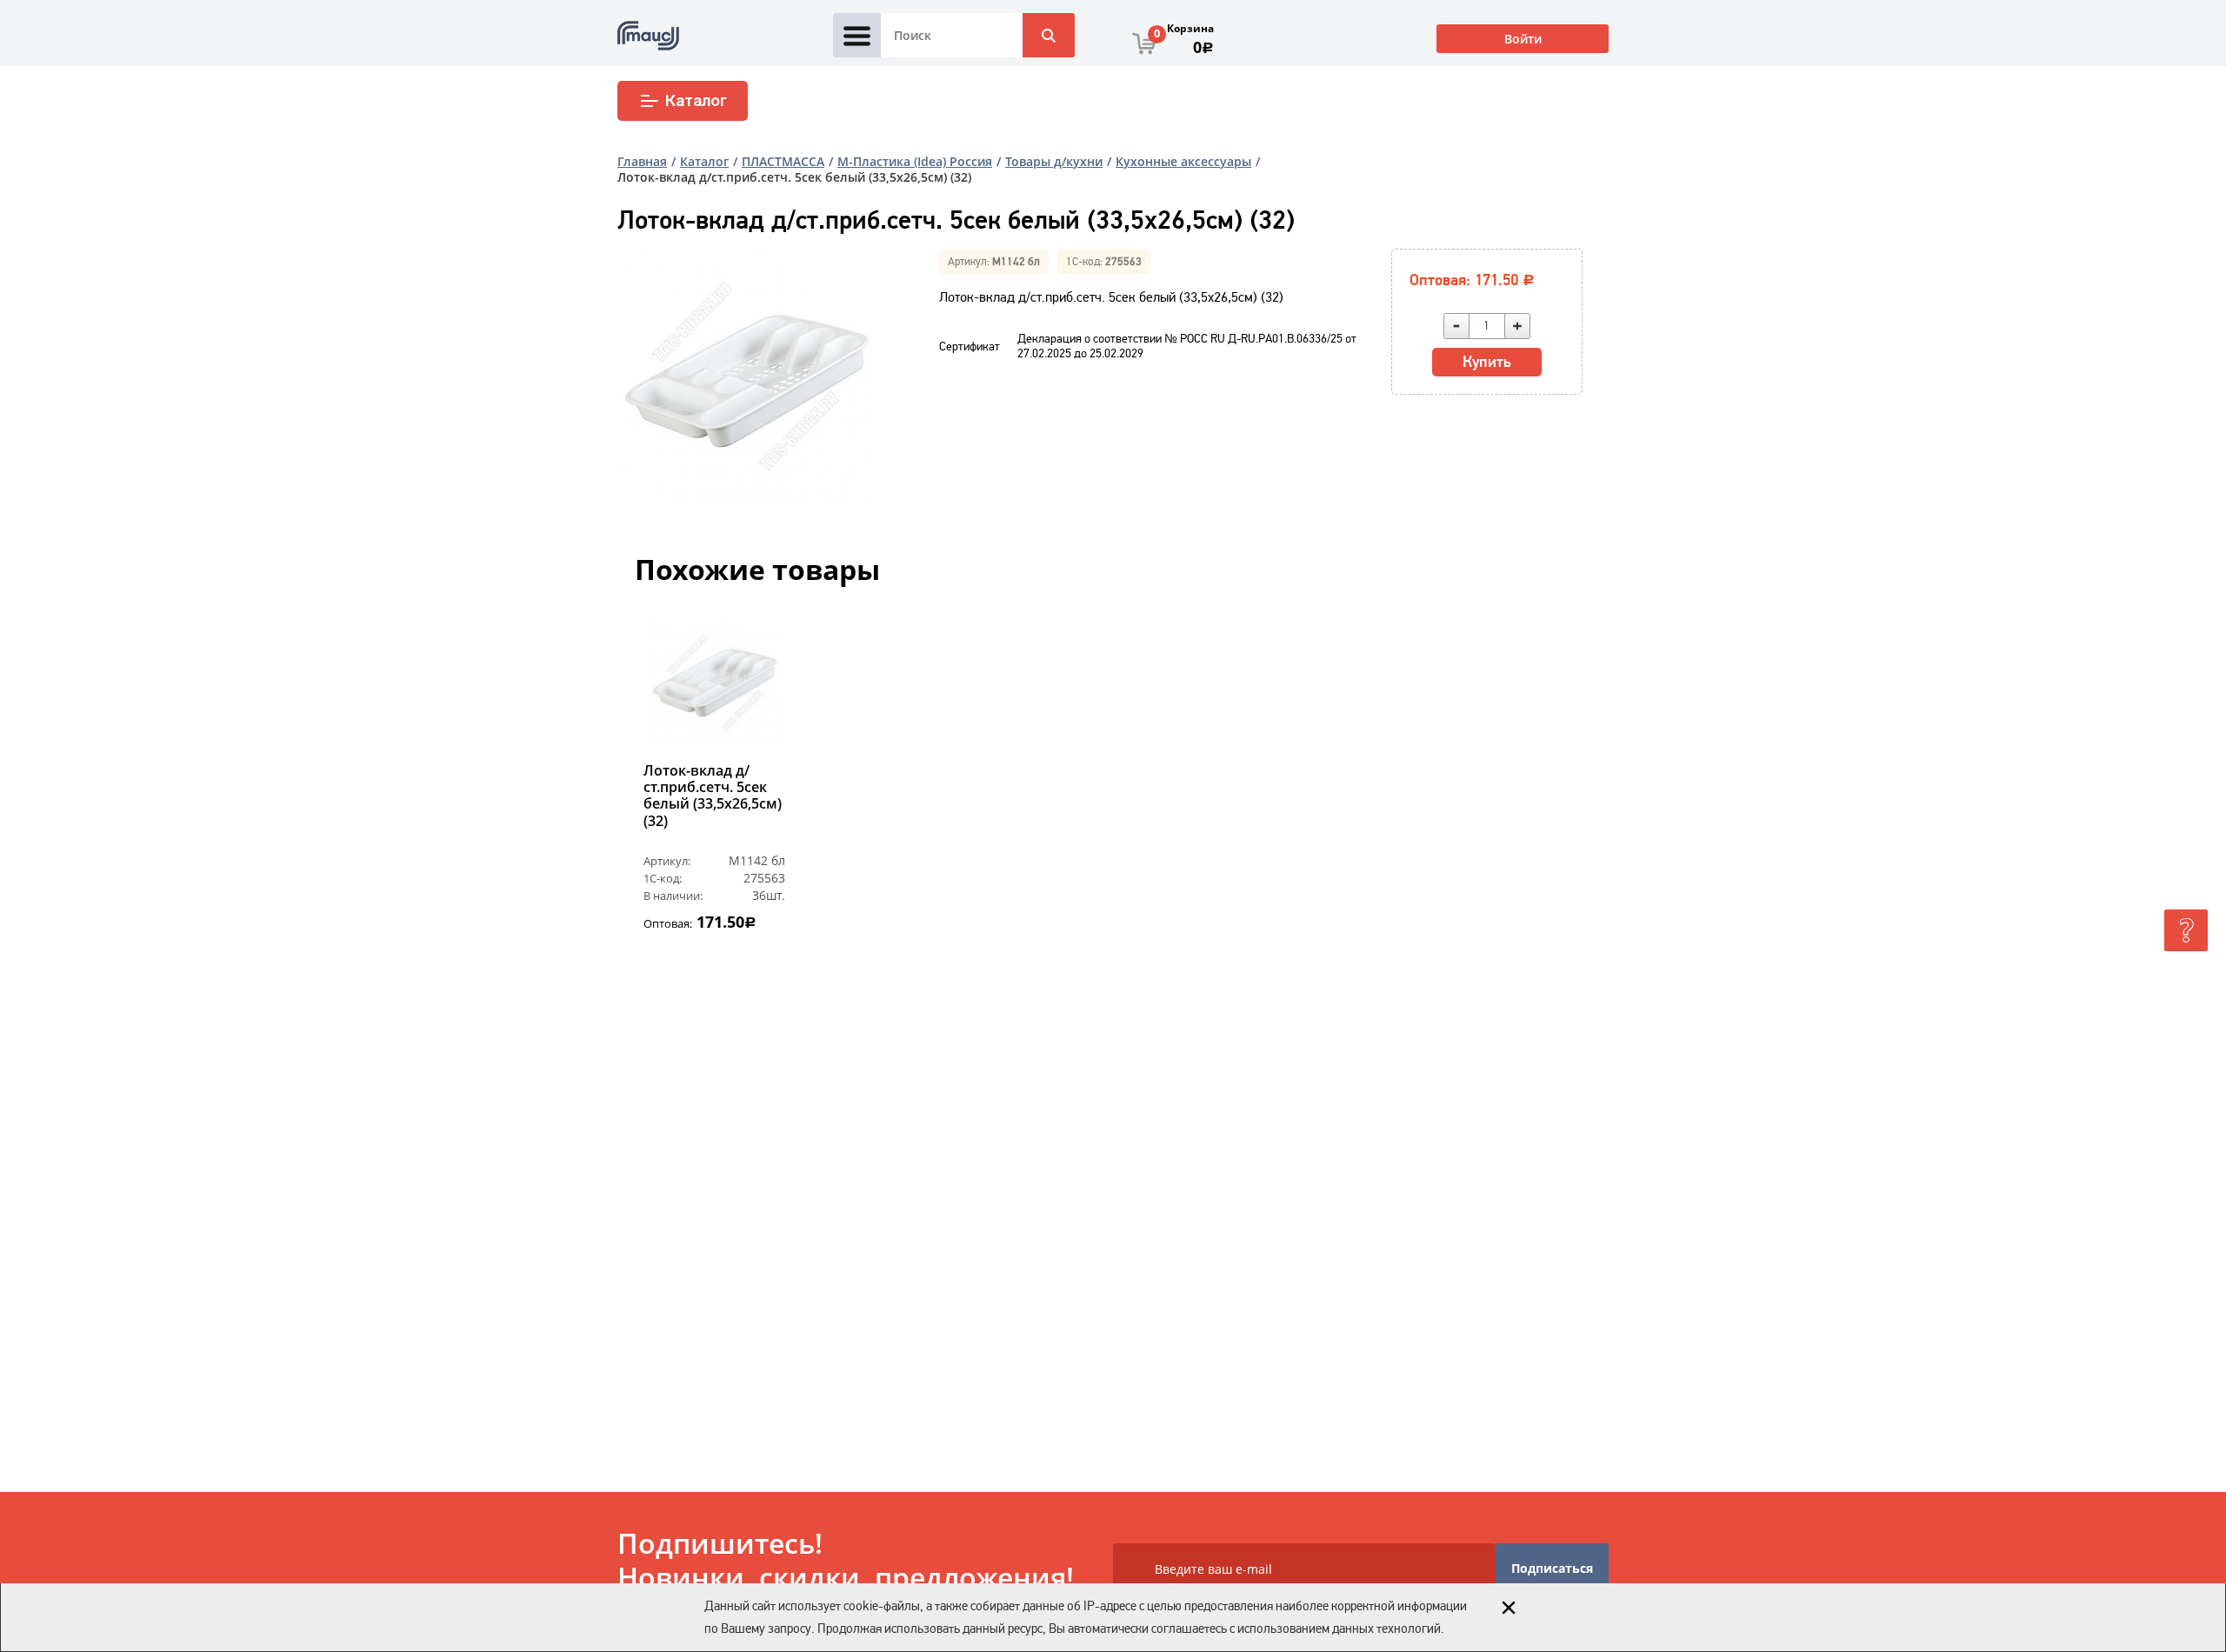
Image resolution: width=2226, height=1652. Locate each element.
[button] (655, 796)
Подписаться (1552, 1568)
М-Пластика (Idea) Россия (915, 161)
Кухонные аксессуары (1183, 161)
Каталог (696, 101)
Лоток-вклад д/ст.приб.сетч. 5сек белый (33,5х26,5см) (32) (713, 796)
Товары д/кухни (1054, 161)
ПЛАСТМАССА (783, 161)
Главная (642, 161)
